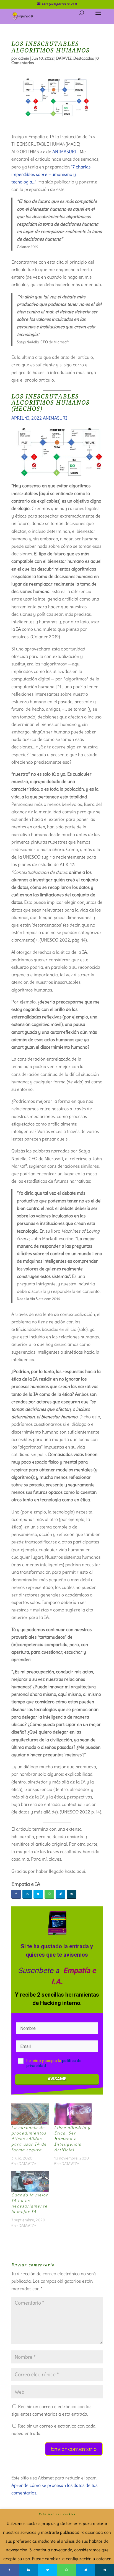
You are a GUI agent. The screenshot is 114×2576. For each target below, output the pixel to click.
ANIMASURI (64, 152)
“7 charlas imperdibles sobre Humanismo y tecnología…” (51, 174)
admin (24, 58)
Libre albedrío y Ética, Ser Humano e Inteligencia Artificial (72, 2139)
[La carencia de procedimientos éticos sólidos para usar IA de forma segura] (30, 2114)
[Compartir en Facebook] (16, 1894)
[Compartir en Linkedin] (27, 1894)
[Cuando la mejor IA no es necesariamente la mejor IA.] (30, 2182)
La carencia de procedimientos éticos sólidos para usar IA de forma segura (29, 2139)
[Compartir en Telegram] (60, 1894)
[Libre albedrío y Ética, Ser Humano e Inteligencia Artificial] (73, 2114)
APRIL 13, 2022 (27, 418)
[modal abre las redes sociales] (72, 1894)
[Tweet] (38, 1894)
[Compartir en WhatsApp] (49, 1894)
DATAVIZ (64, 58)
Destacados (84, 58)
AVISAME (57, 2079)
